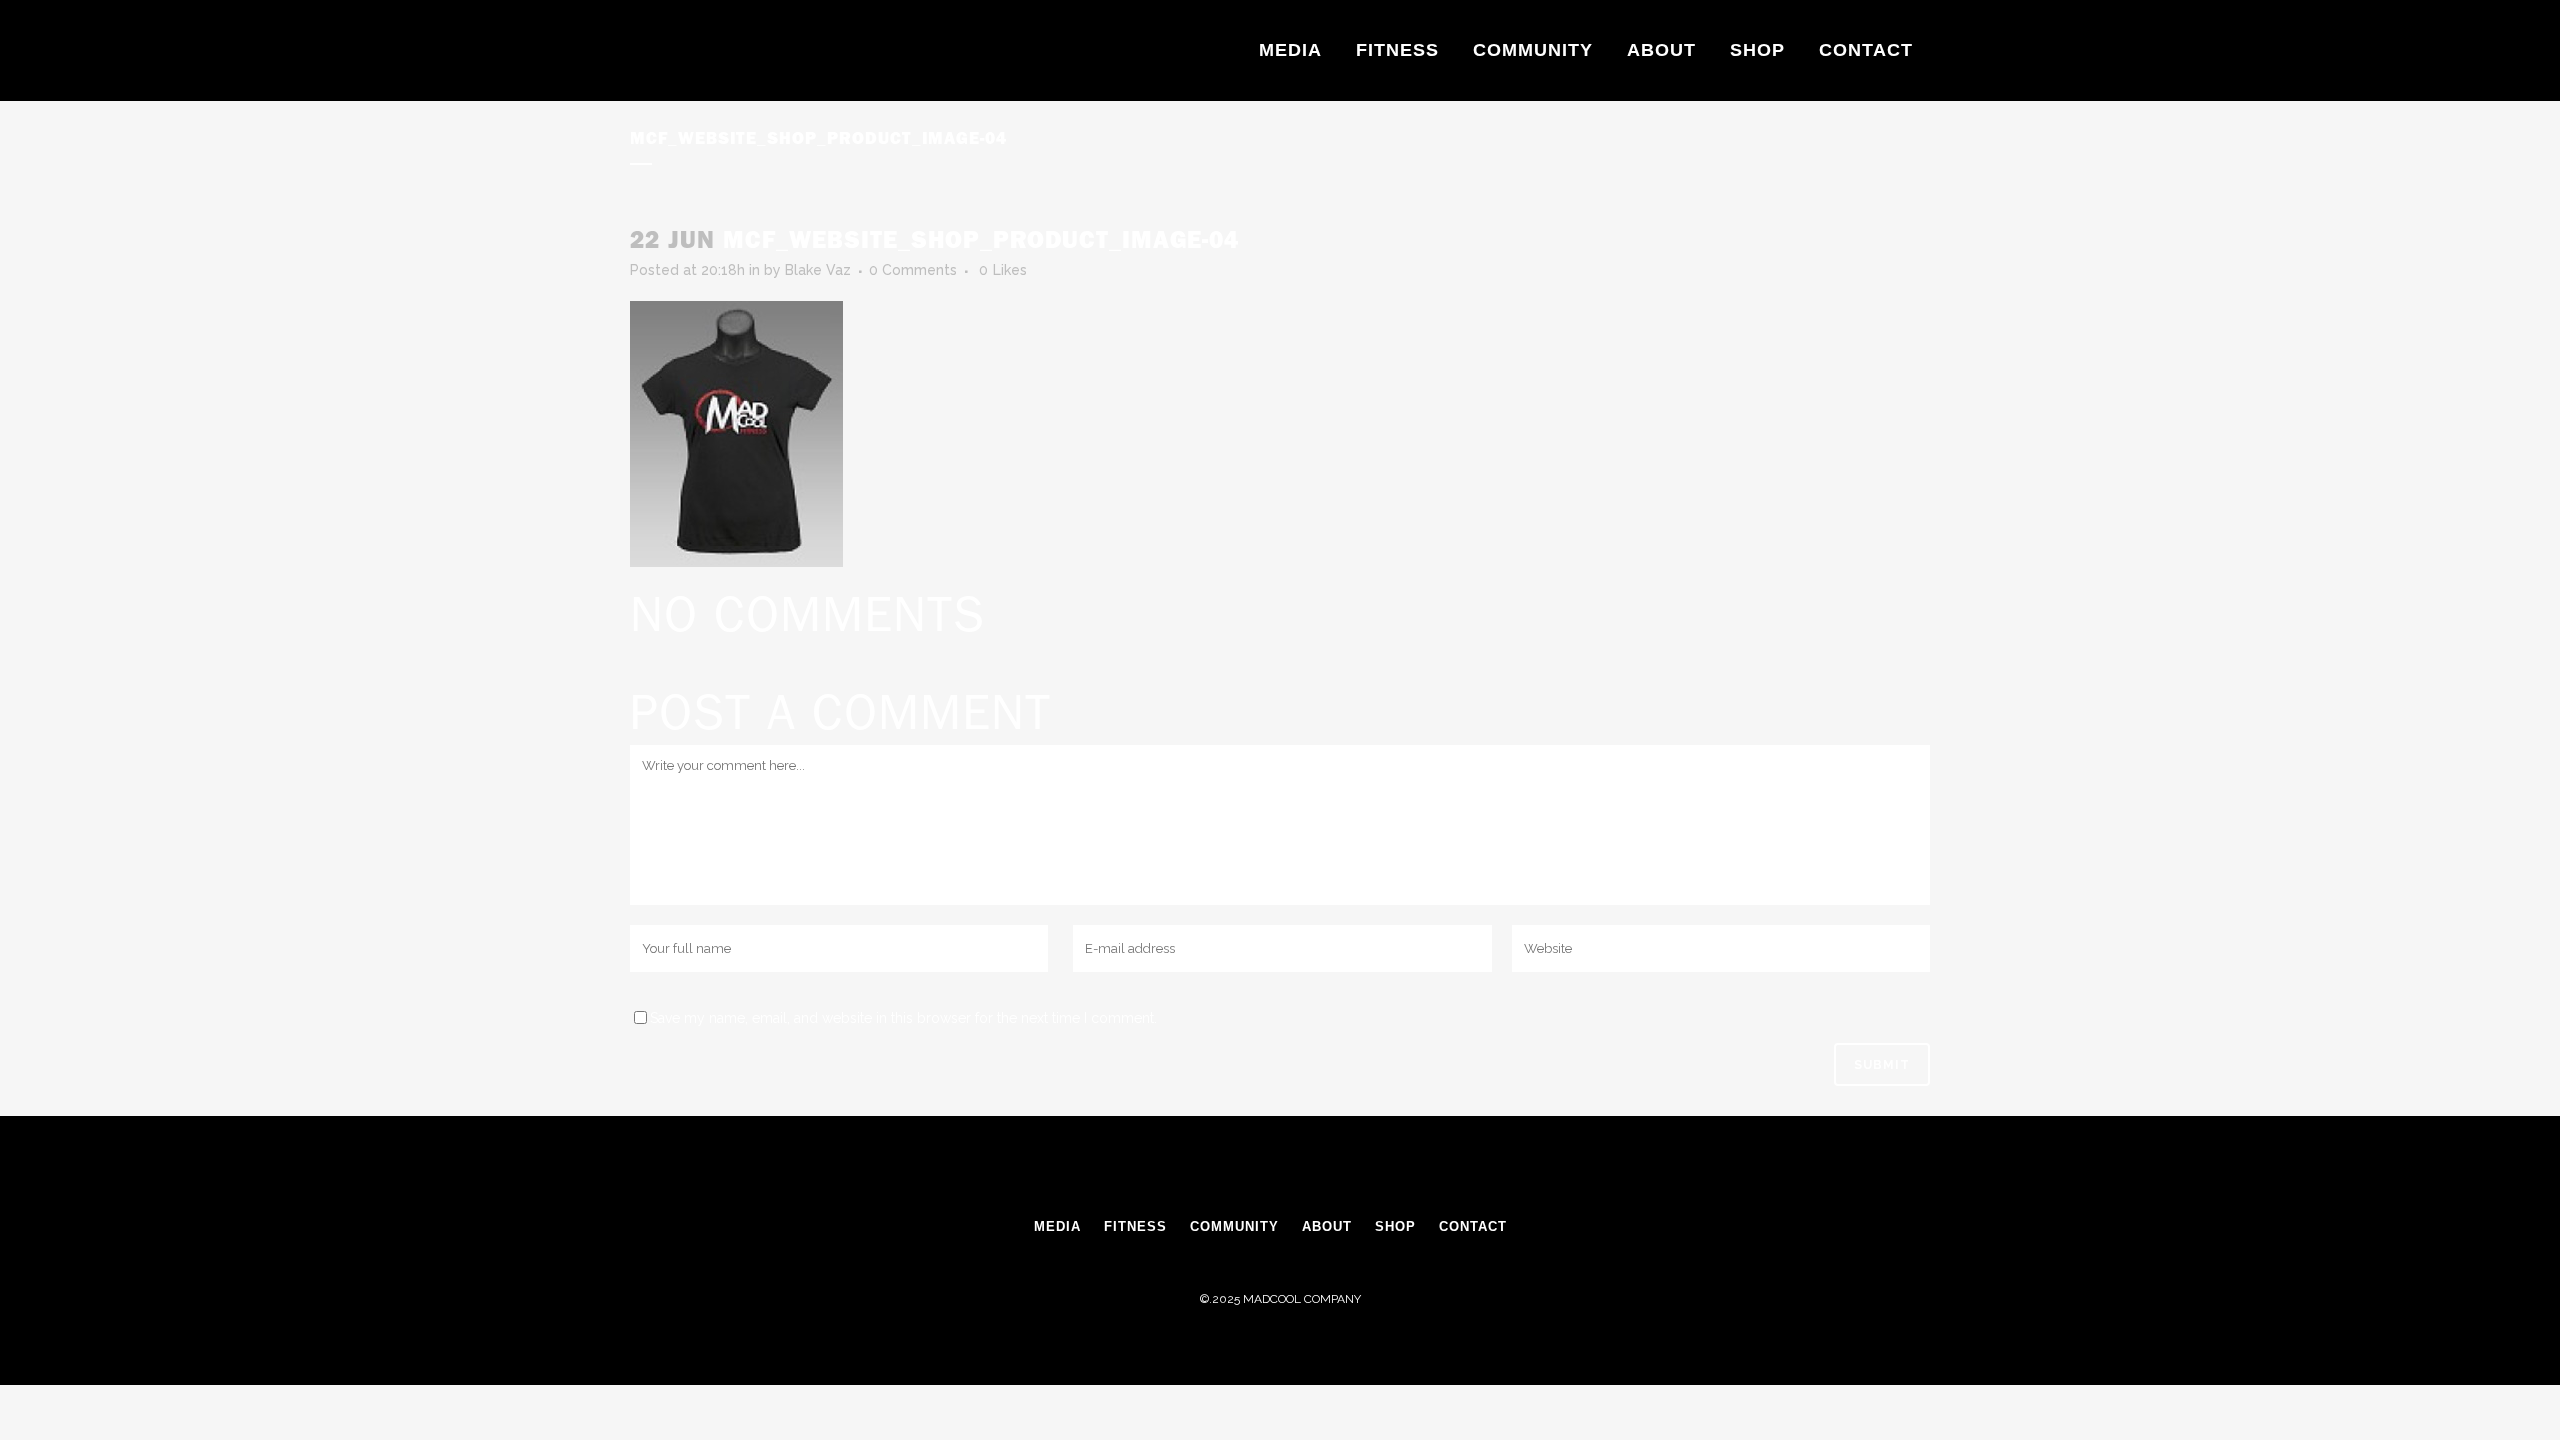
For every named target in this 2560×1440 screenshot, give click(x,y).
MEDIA (1057, 1226)
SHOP (1395, 1226)
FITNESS (1135, 1226)
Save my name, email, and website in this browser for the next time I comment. (903, 1018)
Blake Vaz (818, 270)
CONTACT (1473, 1226)
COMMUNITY (1234, 1226)
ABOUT (1327, 1226)
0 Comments (913, 270)
